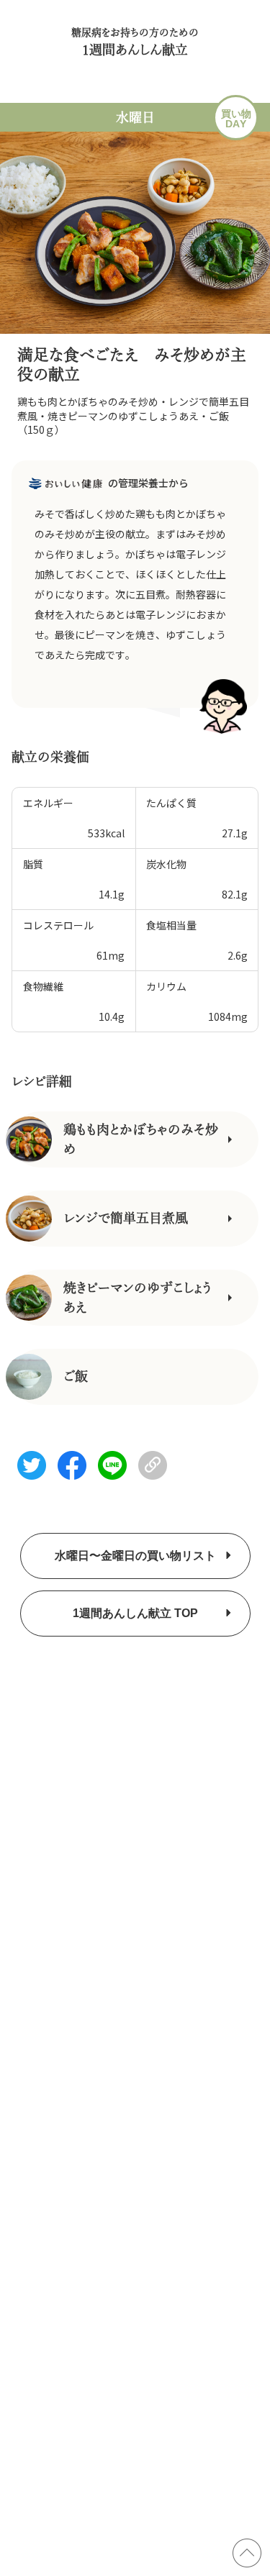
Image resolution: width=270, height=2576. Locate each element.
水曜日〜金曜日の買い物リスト (135, 1556)
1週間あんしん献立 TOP (135, 1613)
